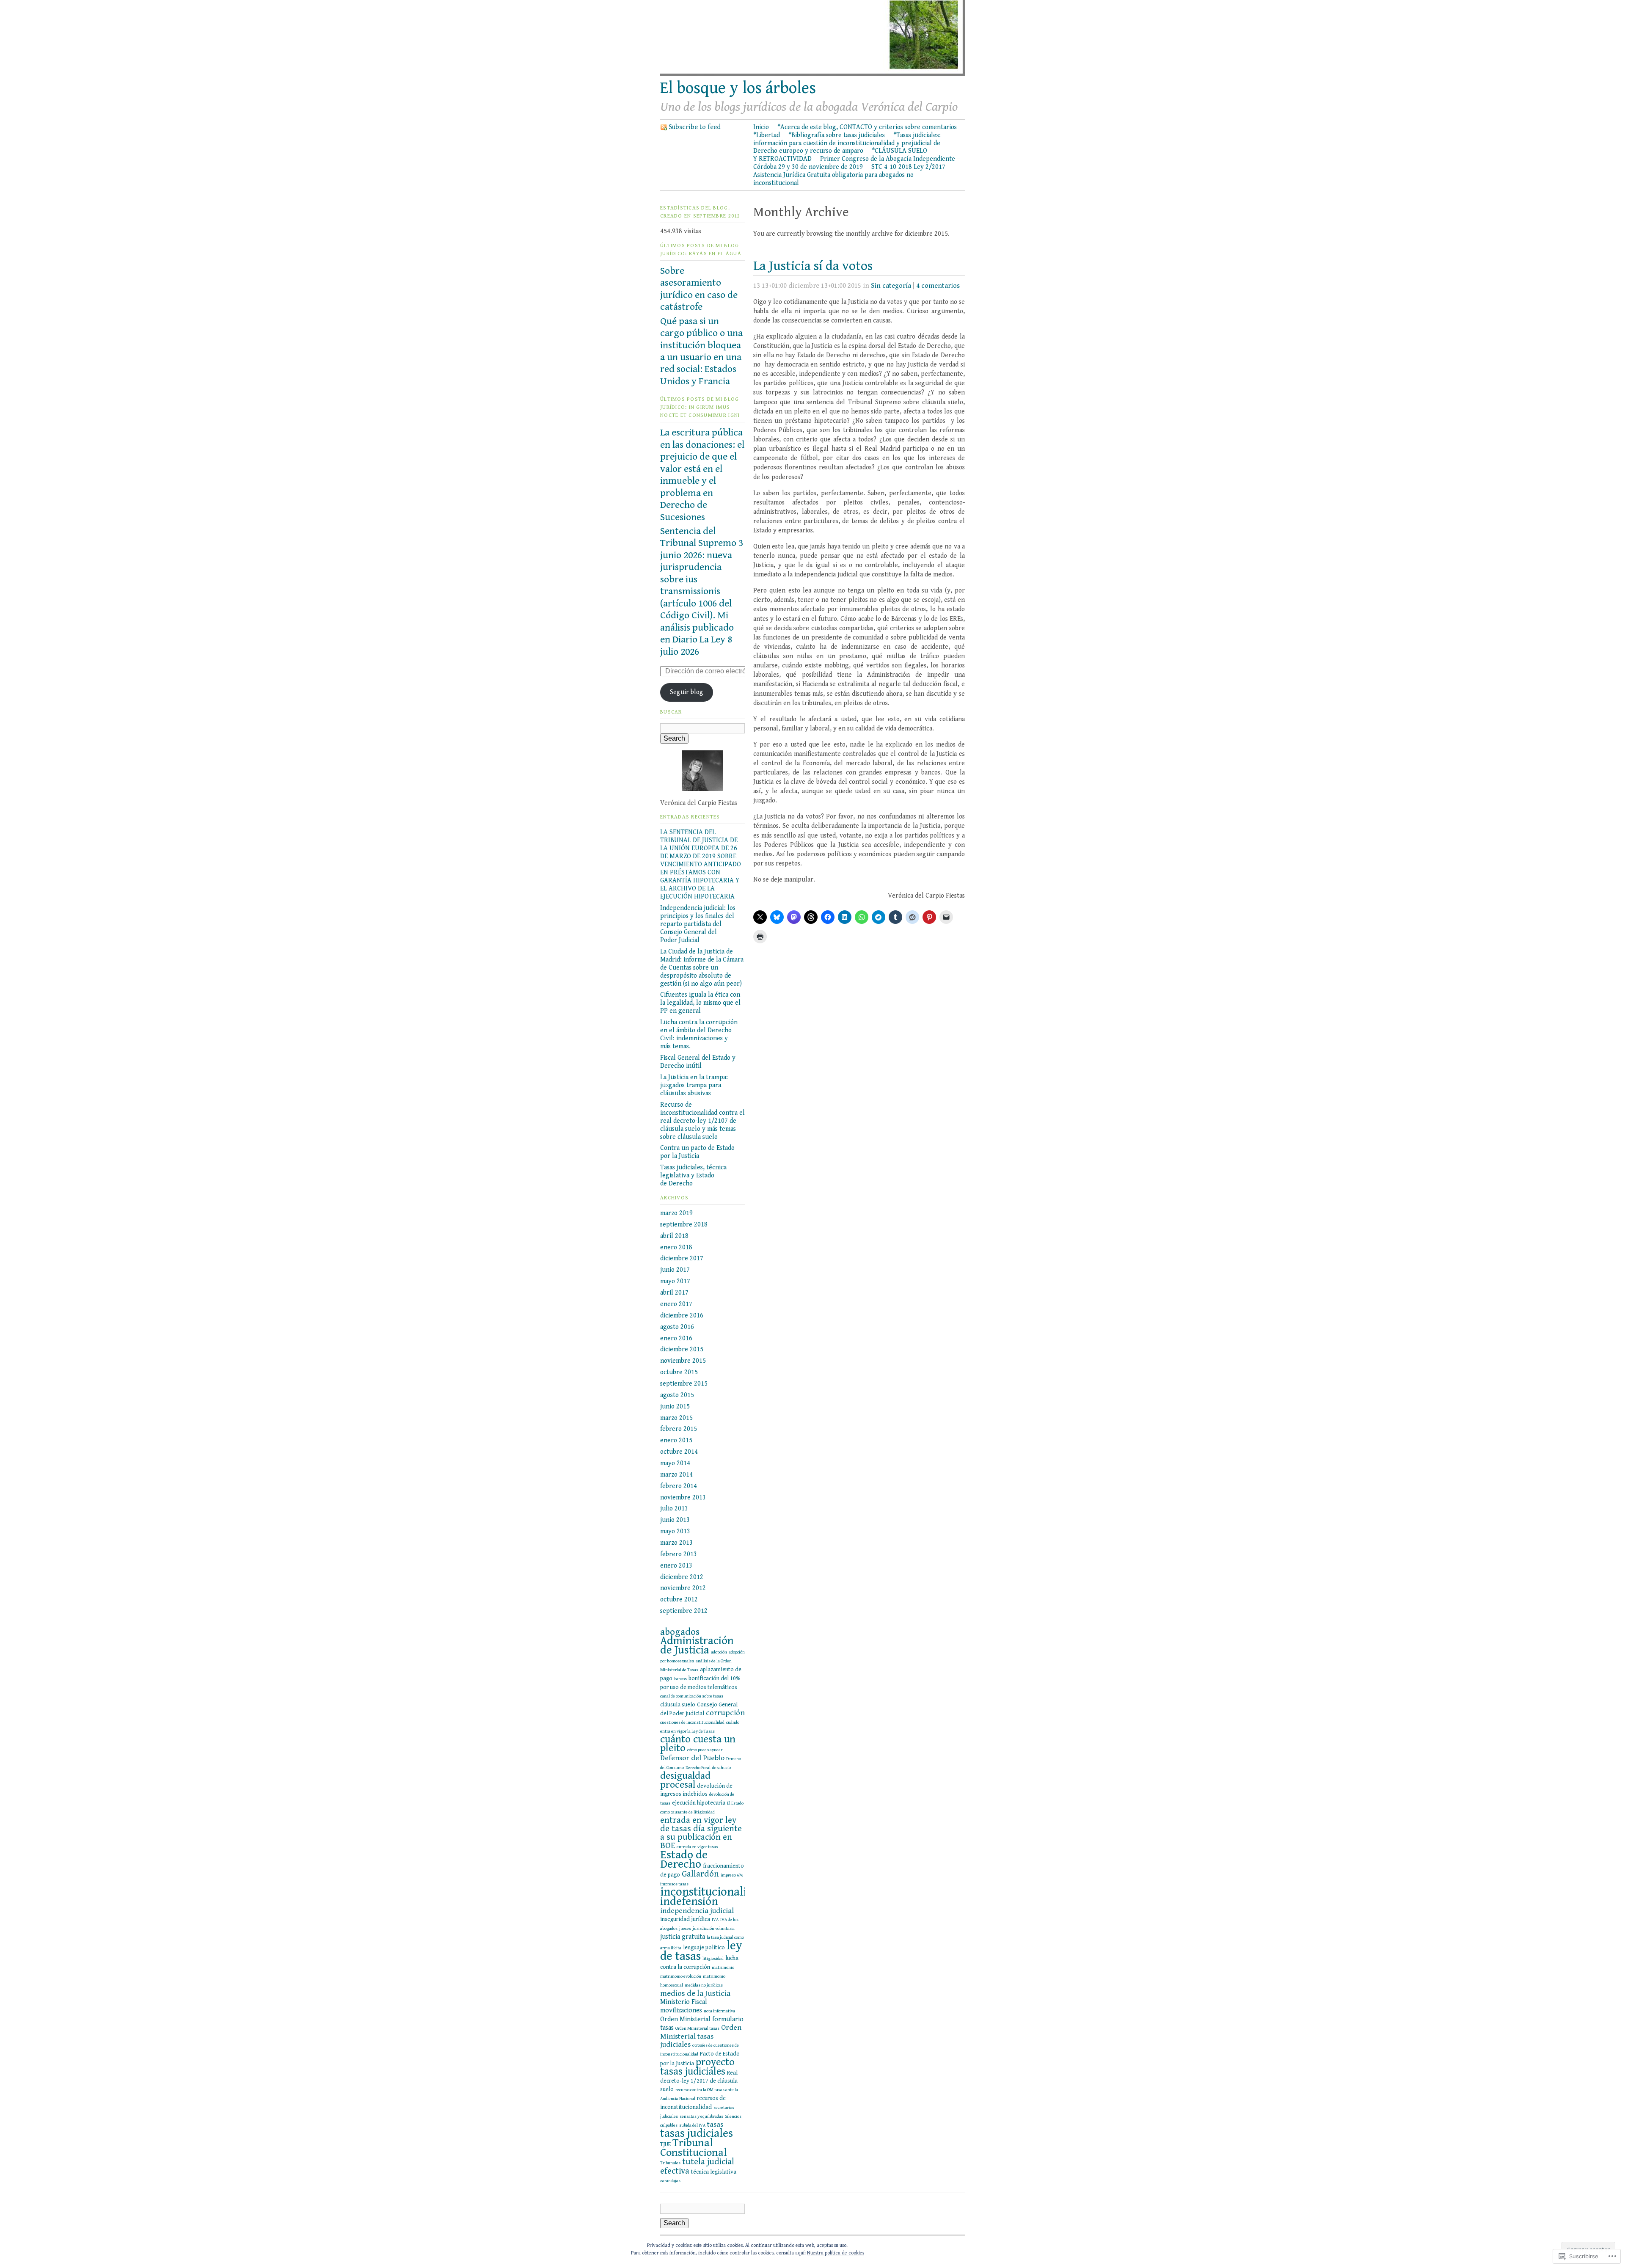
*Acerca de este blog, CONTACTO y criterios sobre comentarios (867, 127)
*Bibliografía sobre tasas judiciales (837, 135)
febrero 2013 (679, 1554)
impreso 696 (732, 1875)
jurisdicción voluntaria (714, 1929)
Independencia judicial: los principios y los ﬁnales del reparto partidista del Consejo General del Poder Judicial (698, 924)
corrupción (725, 1713)
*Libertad (767, 135)
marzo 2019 (676, 1213)
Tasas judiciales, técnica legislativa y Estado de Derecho (693, 1175)
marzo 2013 (676, 1543)
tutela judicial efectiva (697, 2166)
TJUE (665, 2144)
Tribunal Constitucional (694, 2148)
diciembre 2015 (682, 1349)
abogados (680, 1632)
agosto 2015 (677, 1395)
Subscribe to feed (695, 127)
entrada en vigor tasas (697, 1847)
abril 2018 (674, 1236)
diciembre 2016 (682, 1315)
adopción (719, 1652)
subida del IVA (692, 2125)
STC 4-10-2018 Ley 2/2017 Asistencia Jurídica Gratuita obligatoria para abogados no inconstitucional (849, 175)
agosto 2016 (677, 1327)
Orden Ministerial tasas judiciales (701, 2036)
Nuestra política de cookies (836, 2253)
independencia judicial (697, 1911)
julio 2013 (674, 1508)
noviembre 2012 (683, 1588)
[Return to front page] (812, 74)
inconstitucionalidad (713, 1892)
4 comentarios (938, 286)
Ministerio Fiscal (684, 2002)
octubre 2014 (679, 1452)
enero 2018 (676, 1247)
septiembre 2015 (684, 1383)
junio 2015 (675, 1406)
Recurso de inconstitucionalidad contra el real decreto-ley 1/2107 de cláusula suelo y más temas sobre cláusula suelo (702, 1121)
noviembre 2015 (683, 1361)
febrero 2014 (679, 1486)
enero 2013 (676, 1565)
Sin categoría (891, 286)
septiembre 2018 (684, 1224)
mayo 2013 (675, 1531)
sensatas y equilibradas (701, 2116)
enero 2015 (676, 1440)
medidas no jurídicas (704, 1985)
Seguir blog (687, 692)
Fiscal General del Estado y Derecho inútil (698, 1062)
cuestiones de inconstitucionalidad (692, 1722)
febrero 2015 (679, 1429)
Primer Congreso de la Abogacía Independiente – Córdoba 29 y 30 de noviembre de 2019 (857, 163)
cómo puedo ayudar (705, 1750)
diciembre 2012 (682, 1577)
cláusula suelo (678, 1705)
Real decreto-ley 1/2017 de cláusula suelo (699, 2081)
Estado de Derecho (684, 1860)
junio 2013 (675, 1520)
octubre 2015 (679, 1372)
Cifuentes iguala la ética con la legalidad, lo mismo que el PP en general (700, 1003)
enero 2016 (676, 1338)
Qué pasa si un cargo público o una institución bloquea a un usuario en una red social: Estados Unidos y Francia (701, 351)
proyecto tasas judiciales (697, 2067)
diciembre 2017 (682, 1258)
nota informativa (719, 2011)
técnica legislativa (714, 2172)
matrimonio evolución (681, 1976)
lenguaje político (704, 1948)
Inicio (761, 127)
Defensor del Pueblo (692, 1758)
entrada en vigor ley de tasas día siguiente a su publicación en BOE (701, 1833)
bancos (680, 1679)
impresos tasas (674, 1884)
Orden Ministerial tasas (697, 2028)
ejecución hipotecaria (699, 1803)
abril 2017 (674, 1292)
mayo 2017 (675, 1281)
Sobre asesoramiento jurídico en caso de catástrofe (699, 289)
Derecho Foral (698, 1768)
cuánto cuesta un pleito (698, 1744)
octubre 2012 (679, 1599)
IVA (715, 1920)
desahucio (722, 1768)
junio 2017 (675, 1270)
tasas (715, 2125)
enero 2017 (676, 1304)
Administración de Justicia (697, 1645)
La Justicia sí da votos (813, 266)
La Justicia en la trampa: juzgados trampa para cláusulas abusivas (694, 1085)
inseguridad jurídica (685, 1919)
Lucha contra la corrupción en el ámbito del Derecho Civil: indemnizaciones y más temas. (699, 1034)
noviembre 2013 (683, 1497)
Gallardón (700, 1874)
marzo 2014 (676, 1474)
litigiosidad (713, 1959)
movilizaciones (681, 2010)
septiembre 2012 (684, 1611)
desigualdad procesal (685, 1780)
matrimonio (723, 1968)
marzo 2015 (676, 1418)
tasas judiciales (697, 2133)
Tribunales (670, 2163)
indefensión (689, 1901)
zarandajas (670, 2181)
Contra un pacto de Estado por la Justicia (697, 1152)
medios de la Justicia (695, 1993)
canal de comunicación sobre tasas (692, 1696)
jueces (685, 1929)
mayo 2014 (675, 1463)
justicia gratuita (683, 1937)
